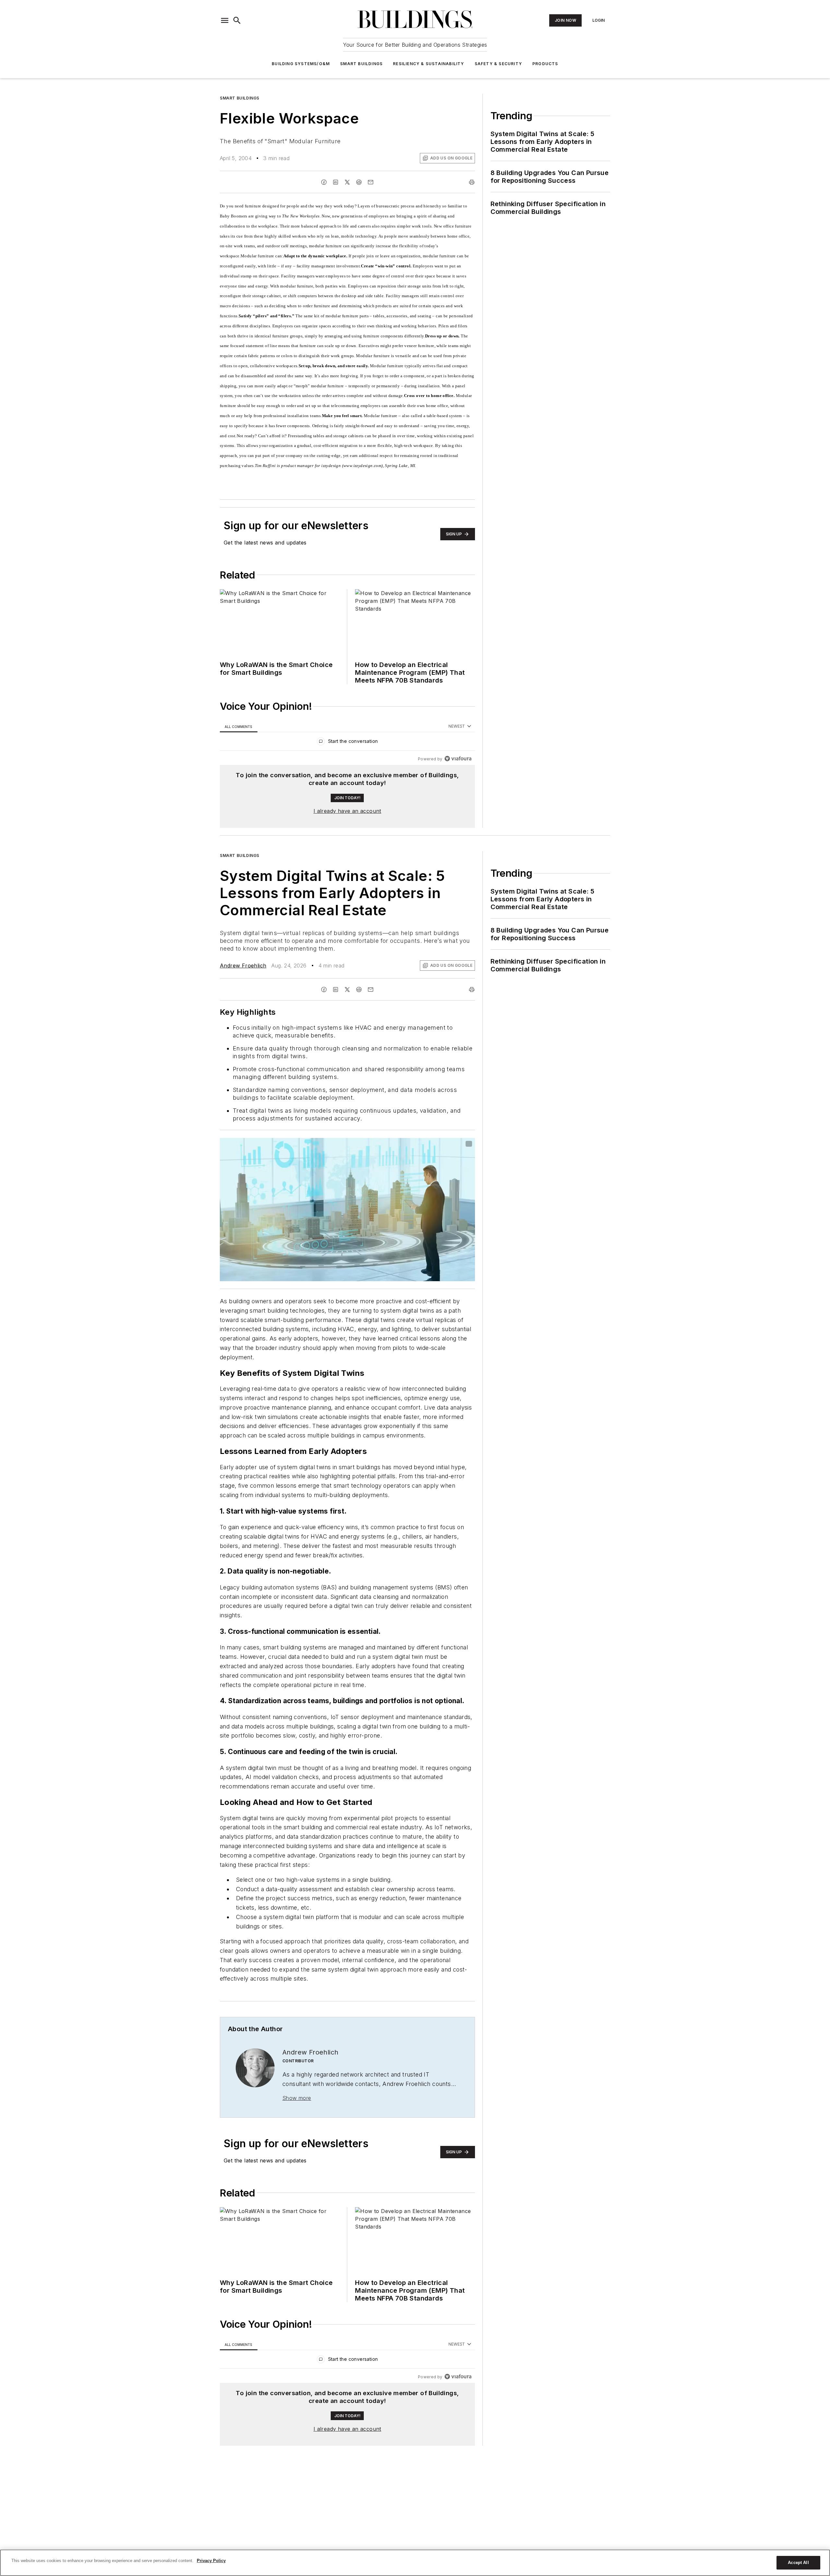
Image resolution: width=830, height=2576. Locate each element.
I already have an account (347, 811)
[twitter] (347, 182)
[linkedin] (336, 182)
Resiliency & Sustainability (428, 64)
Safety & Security (498, 64)
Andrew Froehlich (243, 966)
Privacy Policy (211, 2561)
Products (545, 64)
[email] (371, 182)
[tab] (239, 726)
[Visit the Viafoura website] (458, 759)
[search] (237, 20)
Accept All (798, 2563)
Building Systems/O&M (301, 64)
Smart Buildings (361, 64)
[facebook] (324, 182)
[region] (347, 743)
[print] (472, 182)
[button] (225, 20)
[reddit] (359, 182)
